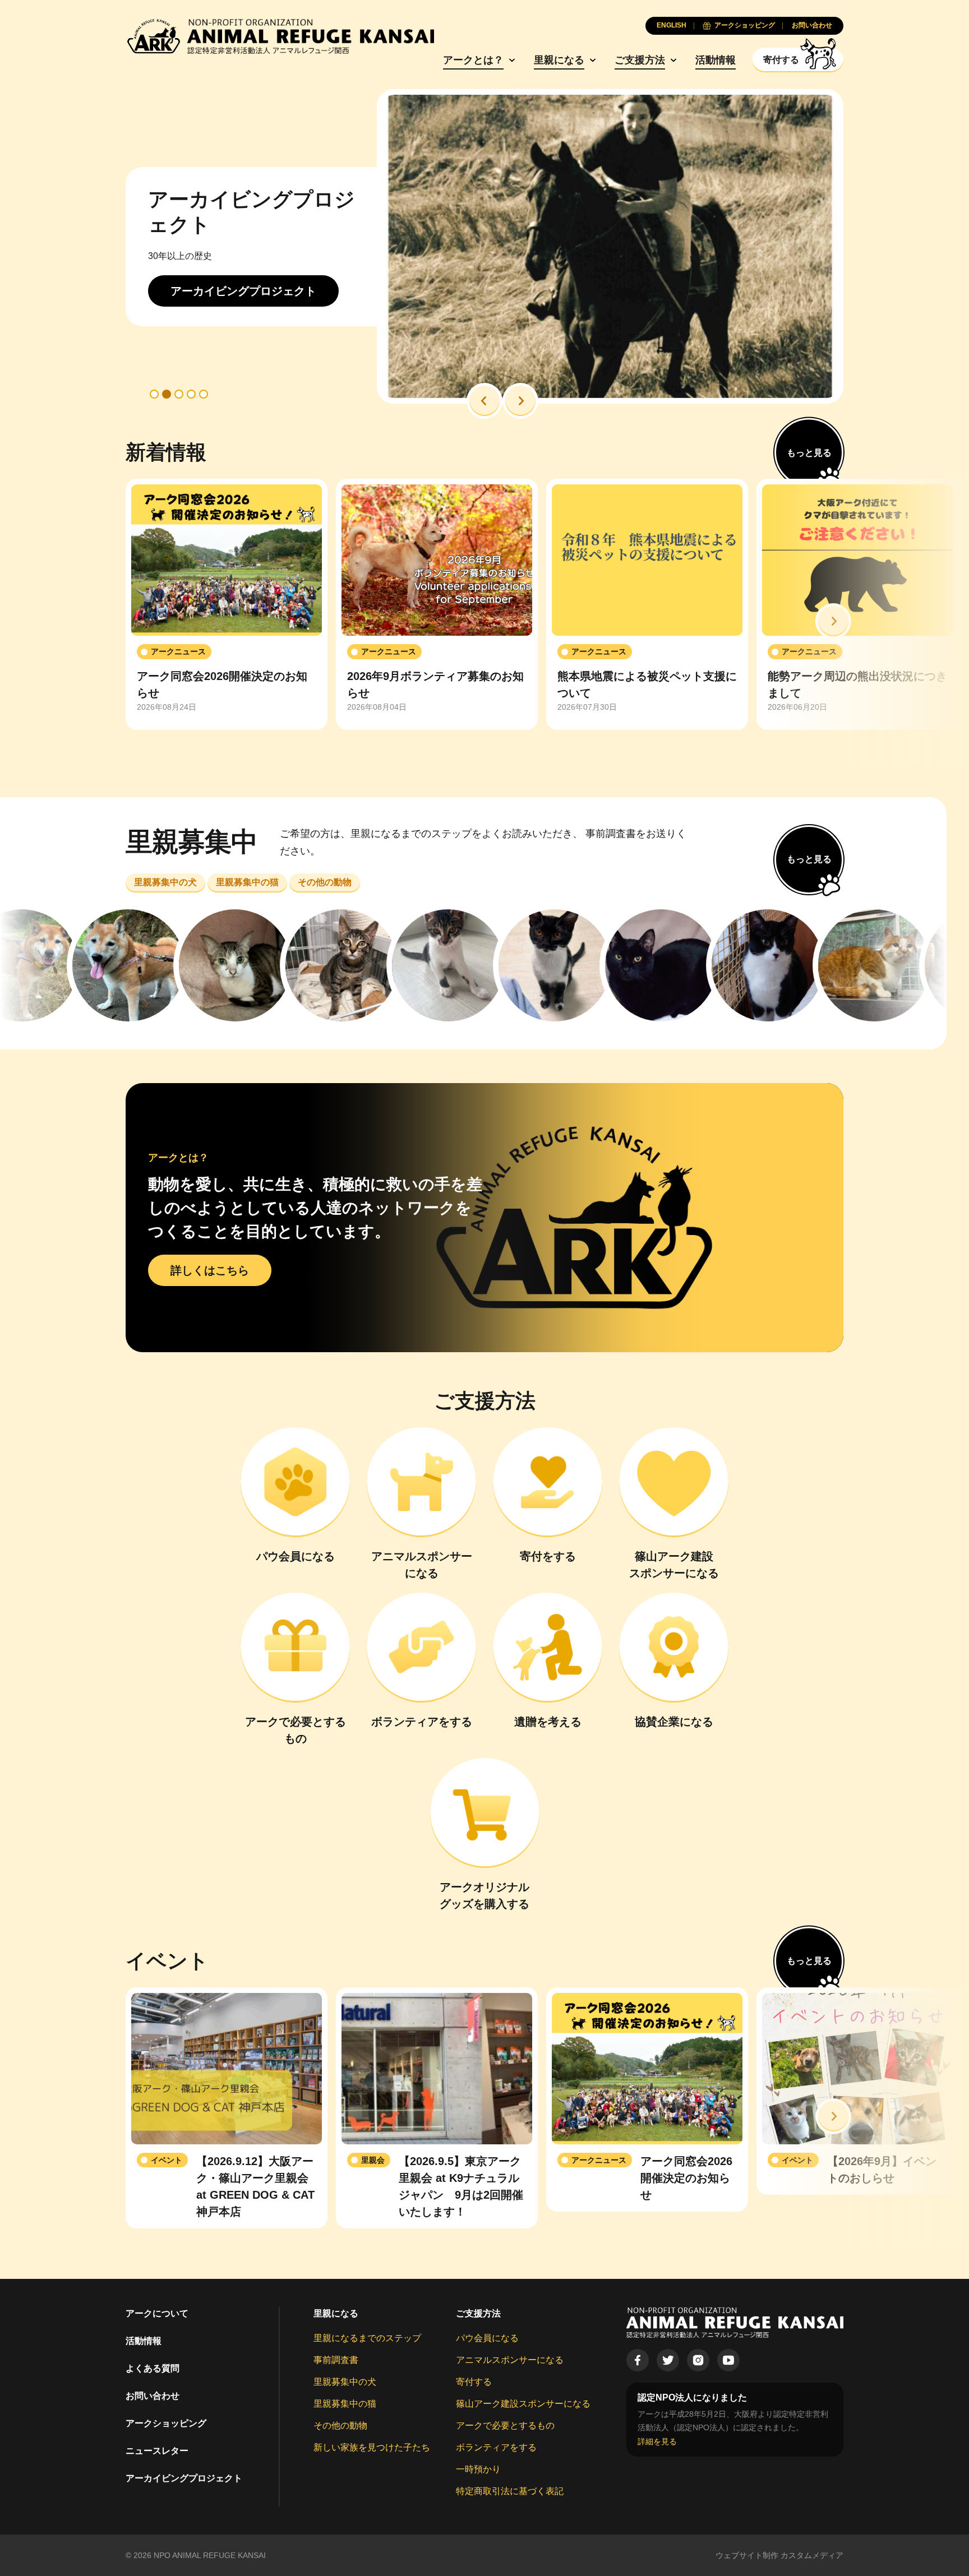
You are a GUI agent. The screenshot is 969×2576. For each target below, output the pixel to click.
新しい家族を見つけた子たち (372, 2447)
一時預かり (478, 2469)
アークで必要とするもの (505, 2425)
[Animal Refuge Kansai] (280, 36)
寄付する (474, 2382)
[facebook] (638, 2360)
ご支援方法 (640, 60)
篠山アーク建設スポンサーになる (523, 2404)
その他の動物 (340, 2425)
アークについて (157, 2313)
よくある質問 (153, 2368)
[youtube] (728, 2360)
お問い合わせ (153, 2396)
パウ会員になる (487, 2338)
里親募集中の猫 (345, 2404)
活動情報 (716, 60)
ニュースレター (157, 2451)
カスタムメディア (812, 2555)
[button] (484, 401)
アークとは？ (473, 60)
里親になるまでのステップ (367, 2338)
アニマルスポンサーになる (510, 2360)
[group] (227, 604)
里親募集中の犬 (345, 2382)
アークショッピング (166, 2423)
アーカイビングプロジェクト (184, 2478)
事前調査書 (336, 2360)
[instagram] (698, 2360)
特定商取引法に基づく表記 (510, 2491)
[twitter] (668, 2360)
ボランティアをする (496, 2447)
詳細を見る (657, 2441)
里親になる (559, 60)
